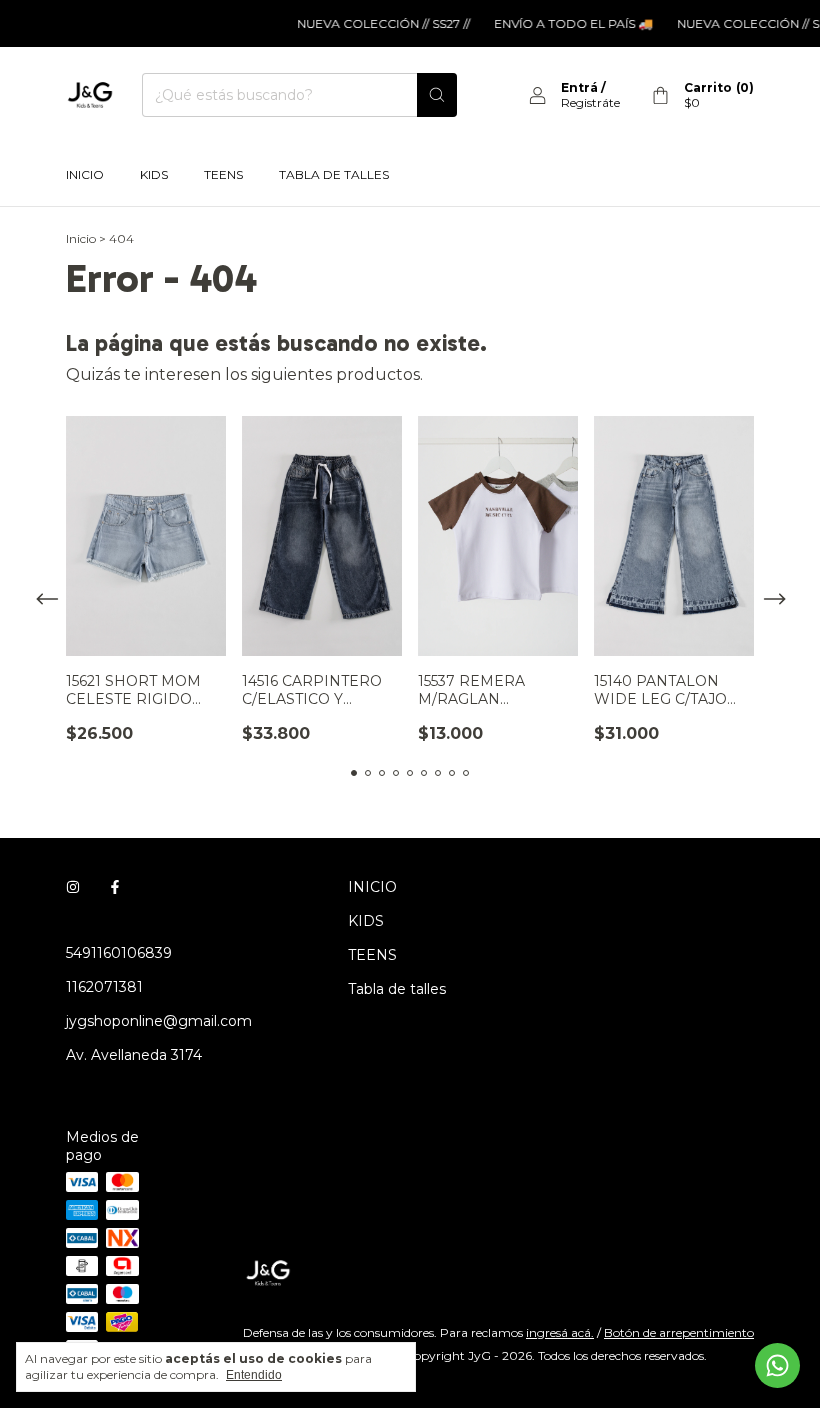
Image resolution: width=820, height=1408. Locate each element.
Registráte (590, 102)
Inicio (81, 238)
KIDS (154, 174)
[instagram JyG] (73, 887)
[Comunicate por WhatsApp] (777, 1365)
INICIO (85, 174)
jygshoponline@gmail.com (159, 1021)
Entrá (579, 87)
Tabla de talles (334, 174)
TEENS (223, 174)
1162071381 (104, 987)
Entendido (254, 1375)
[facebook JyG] (115, 887)
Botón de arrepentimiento (679, 1332)
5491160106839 (119, 953)
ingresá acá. (560, 1332)
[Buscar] (437, 95)
